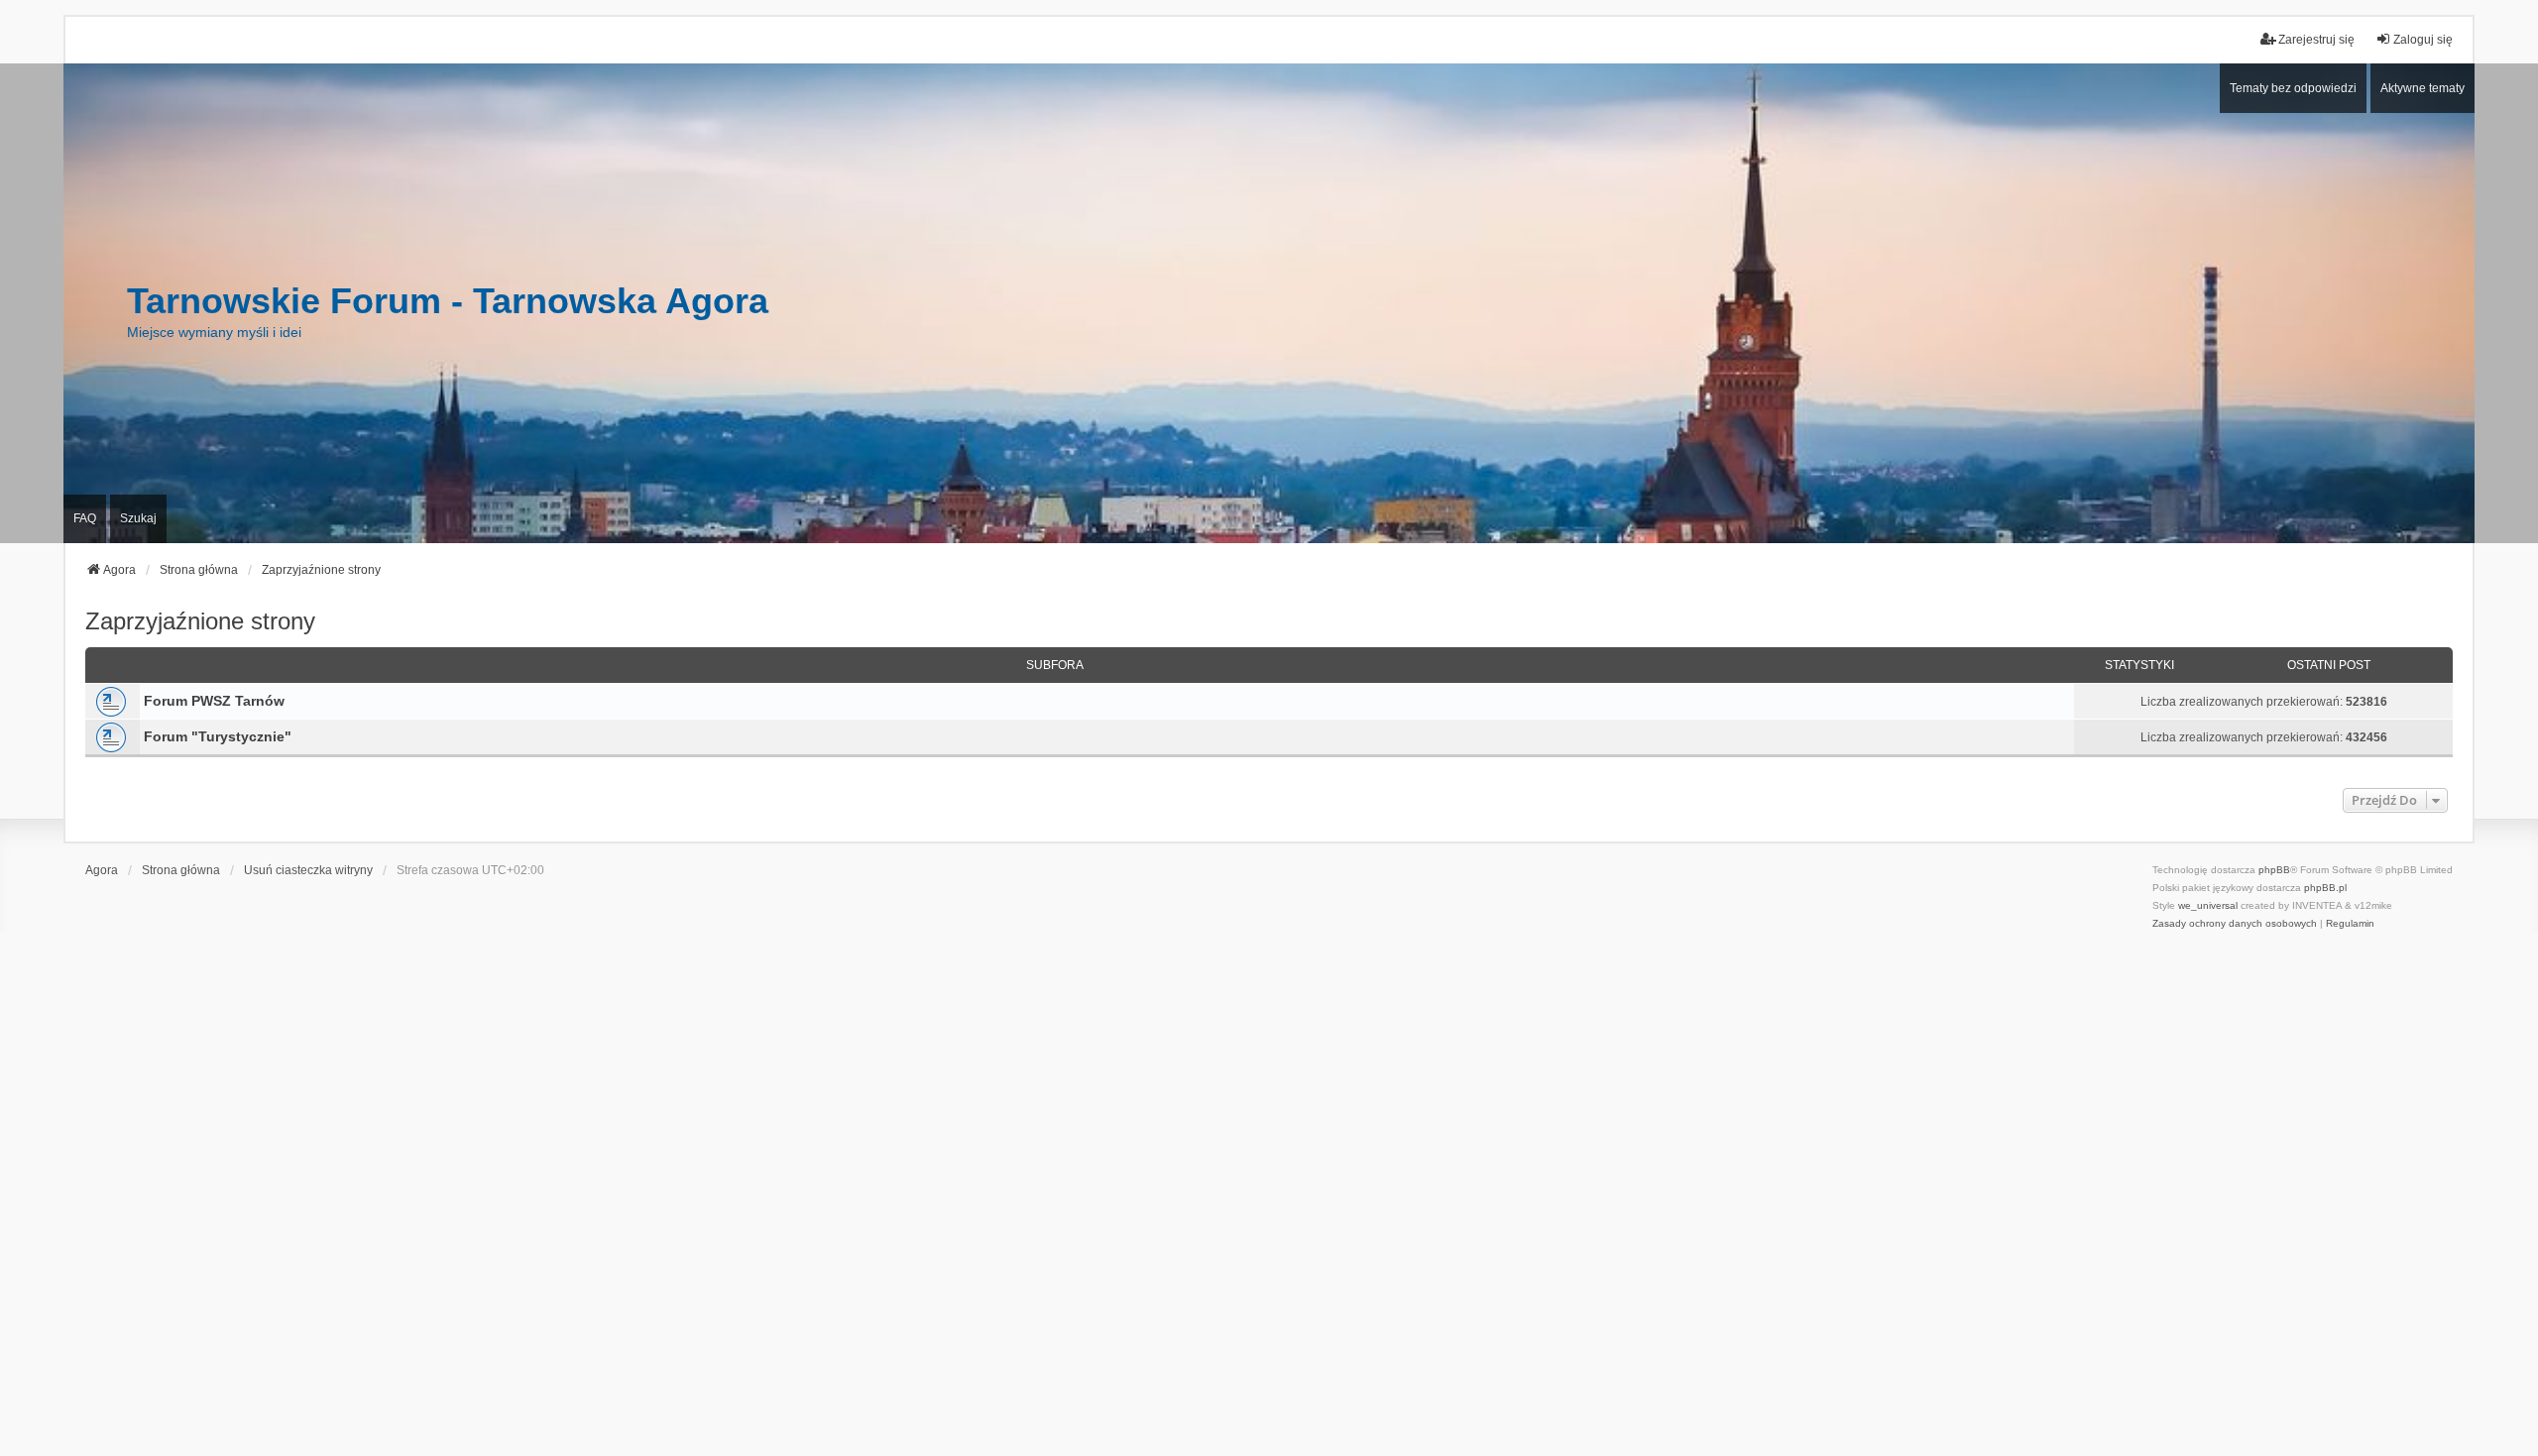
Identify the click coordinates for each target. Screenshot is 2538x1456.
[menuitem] (2235, 924)
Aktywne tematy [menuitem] (2423, 88)
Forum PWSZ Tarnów (214, 701)
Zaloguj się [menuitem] (2423, 40)
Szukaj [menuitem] (138, 518)
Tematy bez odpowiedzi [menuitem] (2293, 88)
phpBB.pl (2325, 888)
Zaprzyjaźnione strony (200, 621)
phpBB (2274, 870)
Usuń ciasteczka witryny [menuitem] (308, 870)
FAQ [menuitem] (85, 518)
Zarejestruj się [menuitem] (2316, 40)
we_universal (2208, 905)
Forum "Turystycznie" (218, 736)
